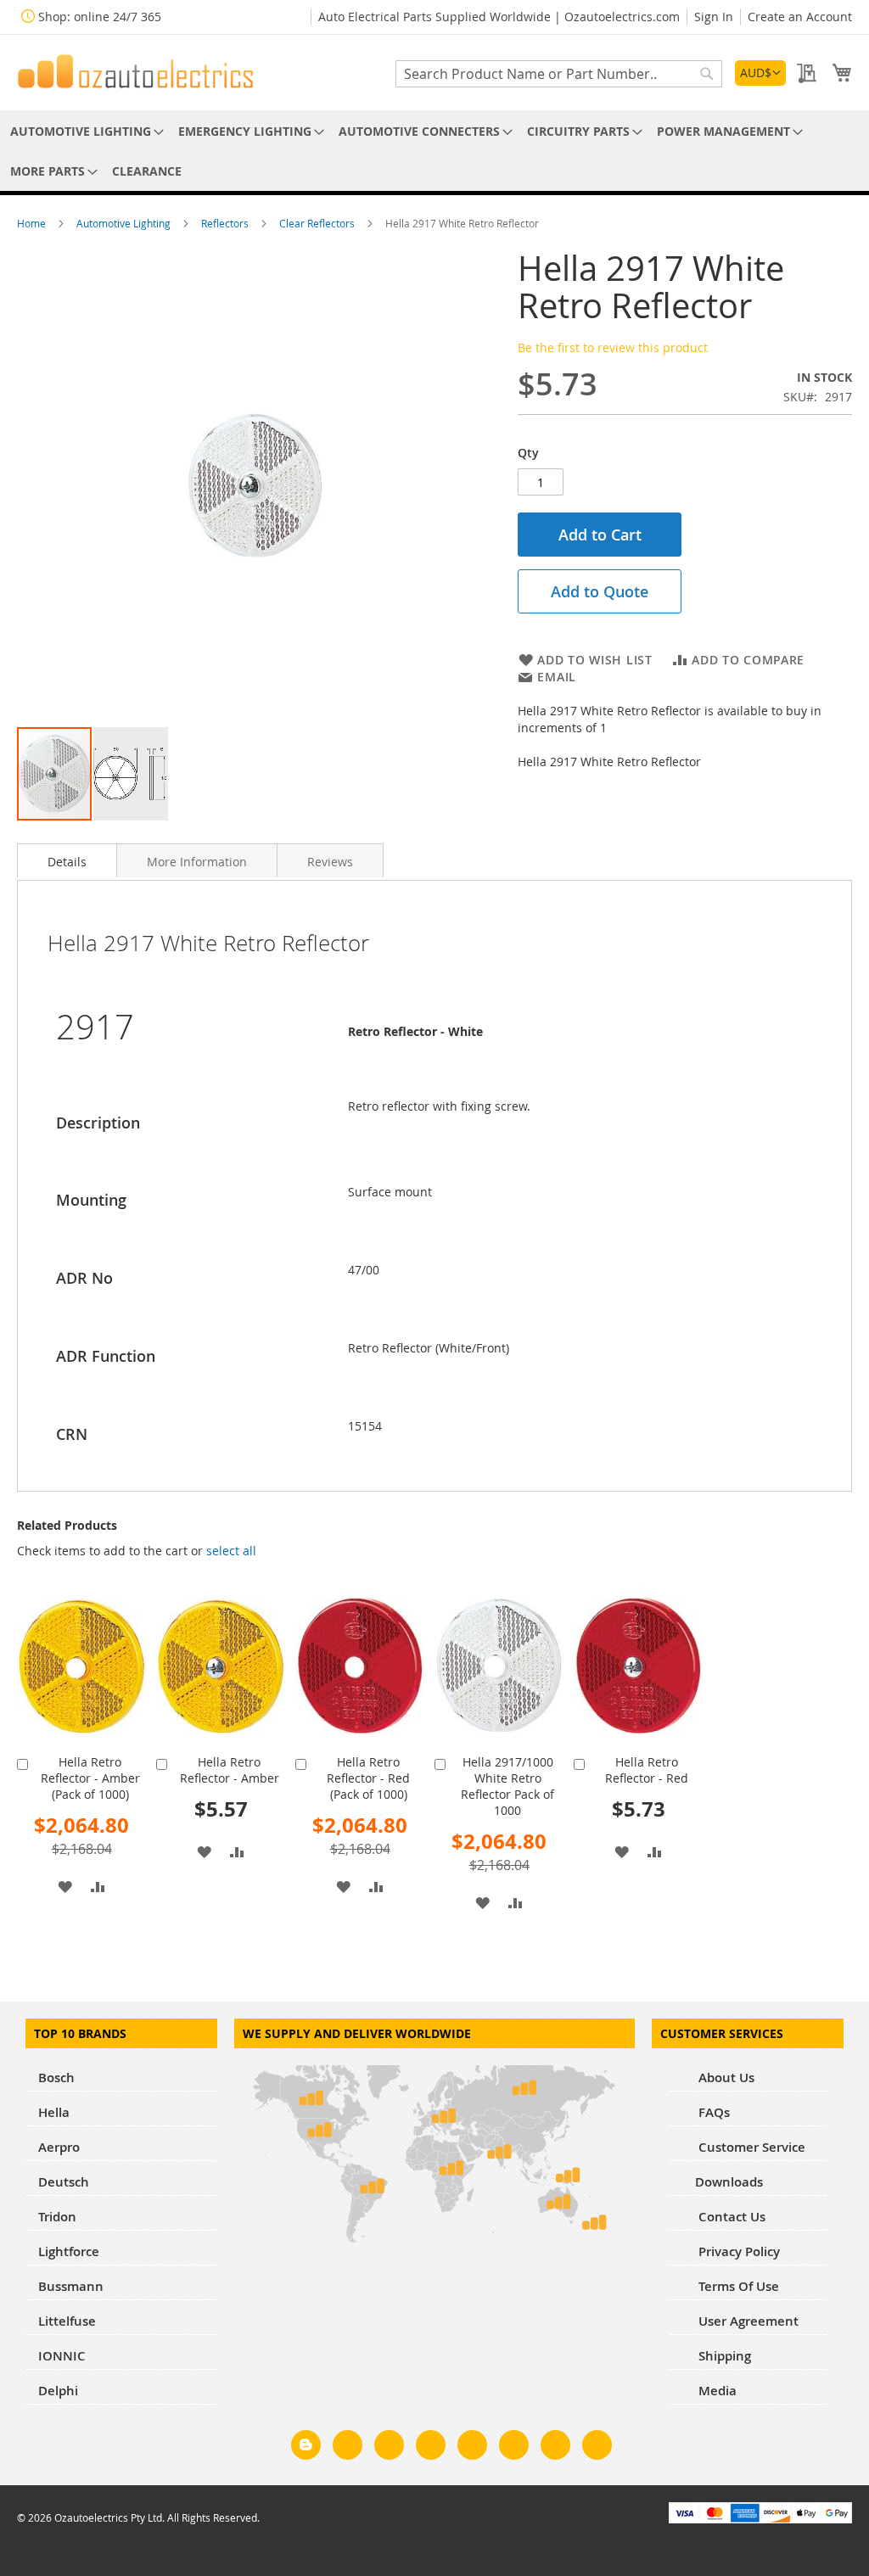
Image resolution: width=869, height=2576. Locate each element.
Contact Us (730, 2217)
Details (67, 862)
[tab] (67, 860)
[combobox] (559, 74)
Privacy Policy (737, 2251)
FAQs (712, 2112)
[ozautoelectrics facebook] (348, 2448)
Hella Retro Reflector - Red (647, 1770)
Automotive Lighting (125, 223)
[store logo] (136, 71)
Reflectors (226, 223)
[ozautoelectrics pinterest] (472, 2448)
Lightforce (69, 2251)
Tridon (57, 2217)
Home (33, 223)
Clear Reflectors (318, 223)
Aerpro (59, 2147)
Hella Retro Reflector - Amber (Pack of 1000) (90, 1778)
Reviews (330, 862)
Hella (54, 2112)
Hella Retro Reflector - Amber (230, 1770)
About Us (725, 2078)
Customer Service (750, 2147)
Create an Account (800, 17)
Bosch (56, 2078)
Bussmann (71, 2286)
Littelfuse (67, 2321)
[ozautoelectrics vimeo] (597, 2448)
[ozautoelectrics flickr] (514, 2448)
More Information (197, 862)
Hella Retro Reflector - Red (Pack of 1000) (368, 1778)
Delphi (58, 2391)
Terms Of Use (737, 2286)
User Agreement (747, 2321)
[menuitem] (84, 131)
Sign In (714, 17)
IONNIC (62, 2356)
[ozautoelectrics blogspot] (306, 2445)
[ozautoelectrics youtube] (555, 2448)
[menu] (434, 151)
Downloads (729, 2182)
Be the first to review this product (613, 347)
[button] (760, 73)
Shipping (723, 2356)
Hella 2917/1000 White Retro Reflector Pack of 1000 (507, 1786)
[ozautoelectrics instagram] (389, 2448)
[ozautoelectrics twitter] (431, 2448)
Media (716, 2391)
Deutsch (64, 2182)
